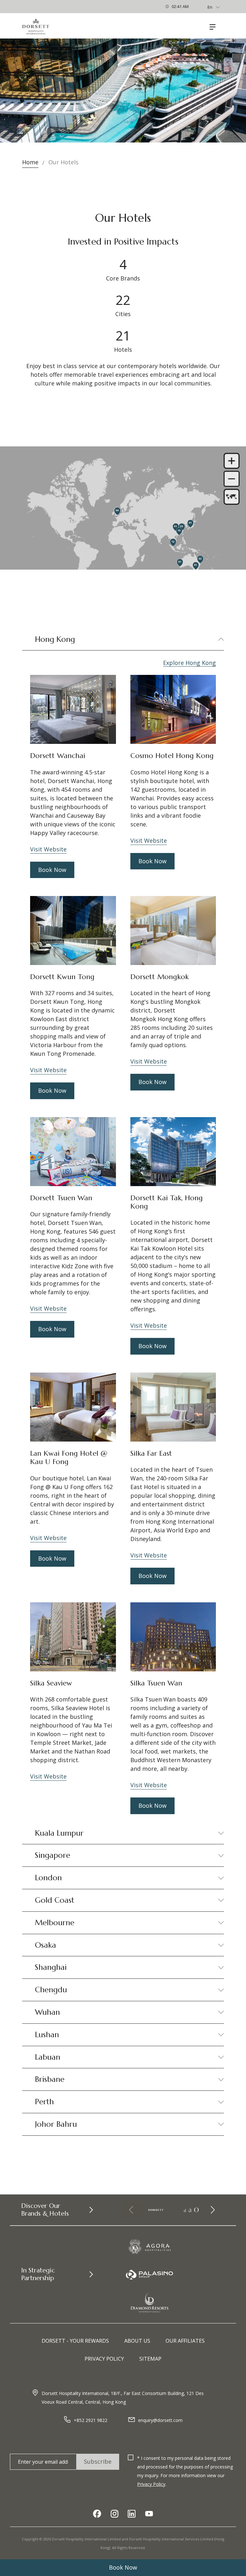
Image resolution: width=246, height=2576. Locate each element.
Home (30, 162)
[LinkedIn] (132, 2514)
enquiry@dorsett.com (160, 2420)
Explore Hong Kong (189, 663)
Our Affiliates (185, 2341)
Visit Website (48, 849)
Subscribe (98, 2461)
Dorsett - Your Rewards (75, 2341)
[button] (212, 2210)
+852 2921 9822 (90, 2420)
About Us (137, 2341)
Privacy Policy (104, 2359)
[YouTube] (149, 2514)
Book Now (123, 2567)
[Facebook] (97, 2514)
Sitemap (150, 2359)
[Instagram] (114, 2514)
